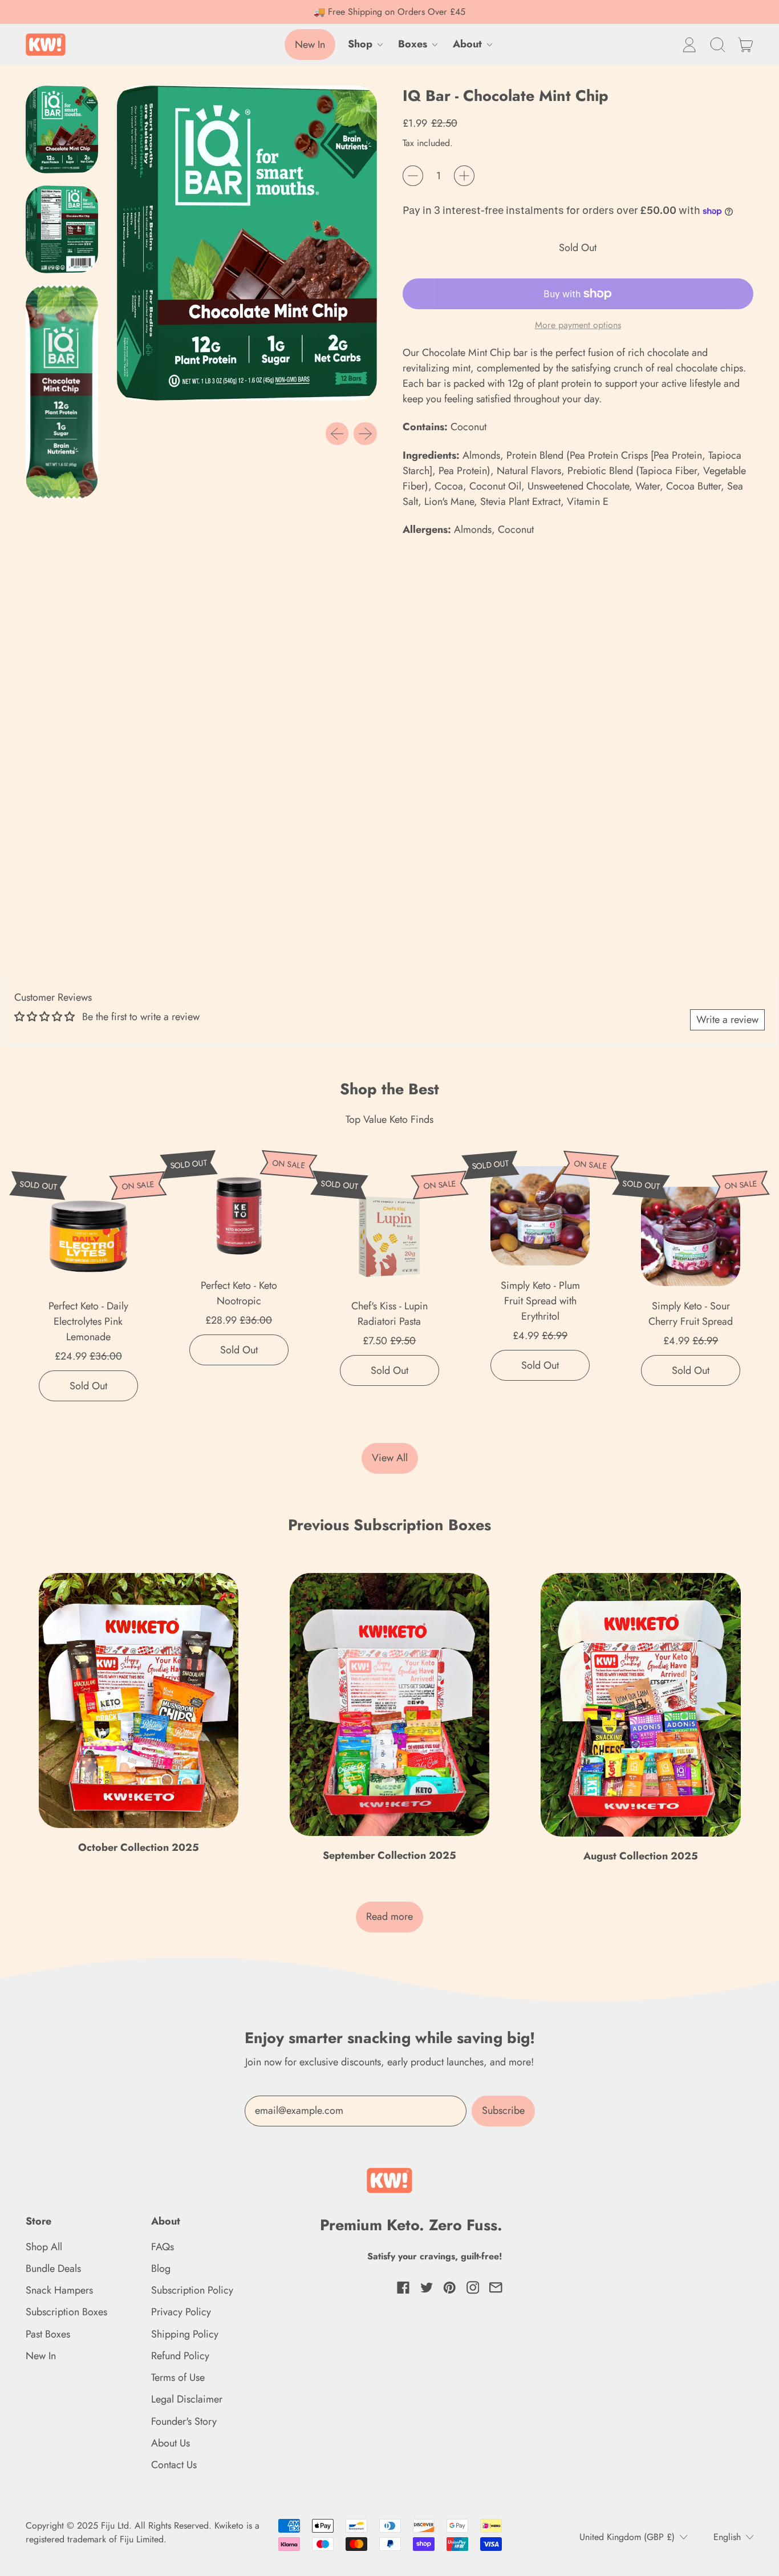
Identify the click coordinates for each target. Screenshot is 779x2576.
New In (41, 2356)
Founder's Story (184, 2421)
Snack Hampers (59, 2290)
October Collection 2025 (139, 1847)
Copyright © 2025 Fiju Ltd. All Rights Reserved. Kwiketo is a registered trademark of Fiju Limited (143, 2532)
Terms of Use (178, 2377)
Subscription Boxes (66, 2312)
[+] (464, 176)
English (727, 2537)
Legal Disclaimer (187, 2399)
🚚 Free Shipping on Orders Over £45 (389, 12)
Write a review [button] (727, 1020)
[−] (413, 176)
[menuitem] (65, 132)
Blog (161, 2268)
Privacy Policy (181, 2312)
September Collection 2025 (389, 1855)
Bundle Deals (53, 2268)
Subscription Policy (192, 2290)
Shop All (44, 2247)
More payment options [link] (578, 325)
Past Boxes (48, 2334)
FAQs (163, 2247)
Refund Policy (180, 2356)
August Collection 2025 (641, 1856)
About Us (171, 2443)
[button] (717, 45)
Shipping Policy (185, 2334)
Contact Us (174, 2465)
